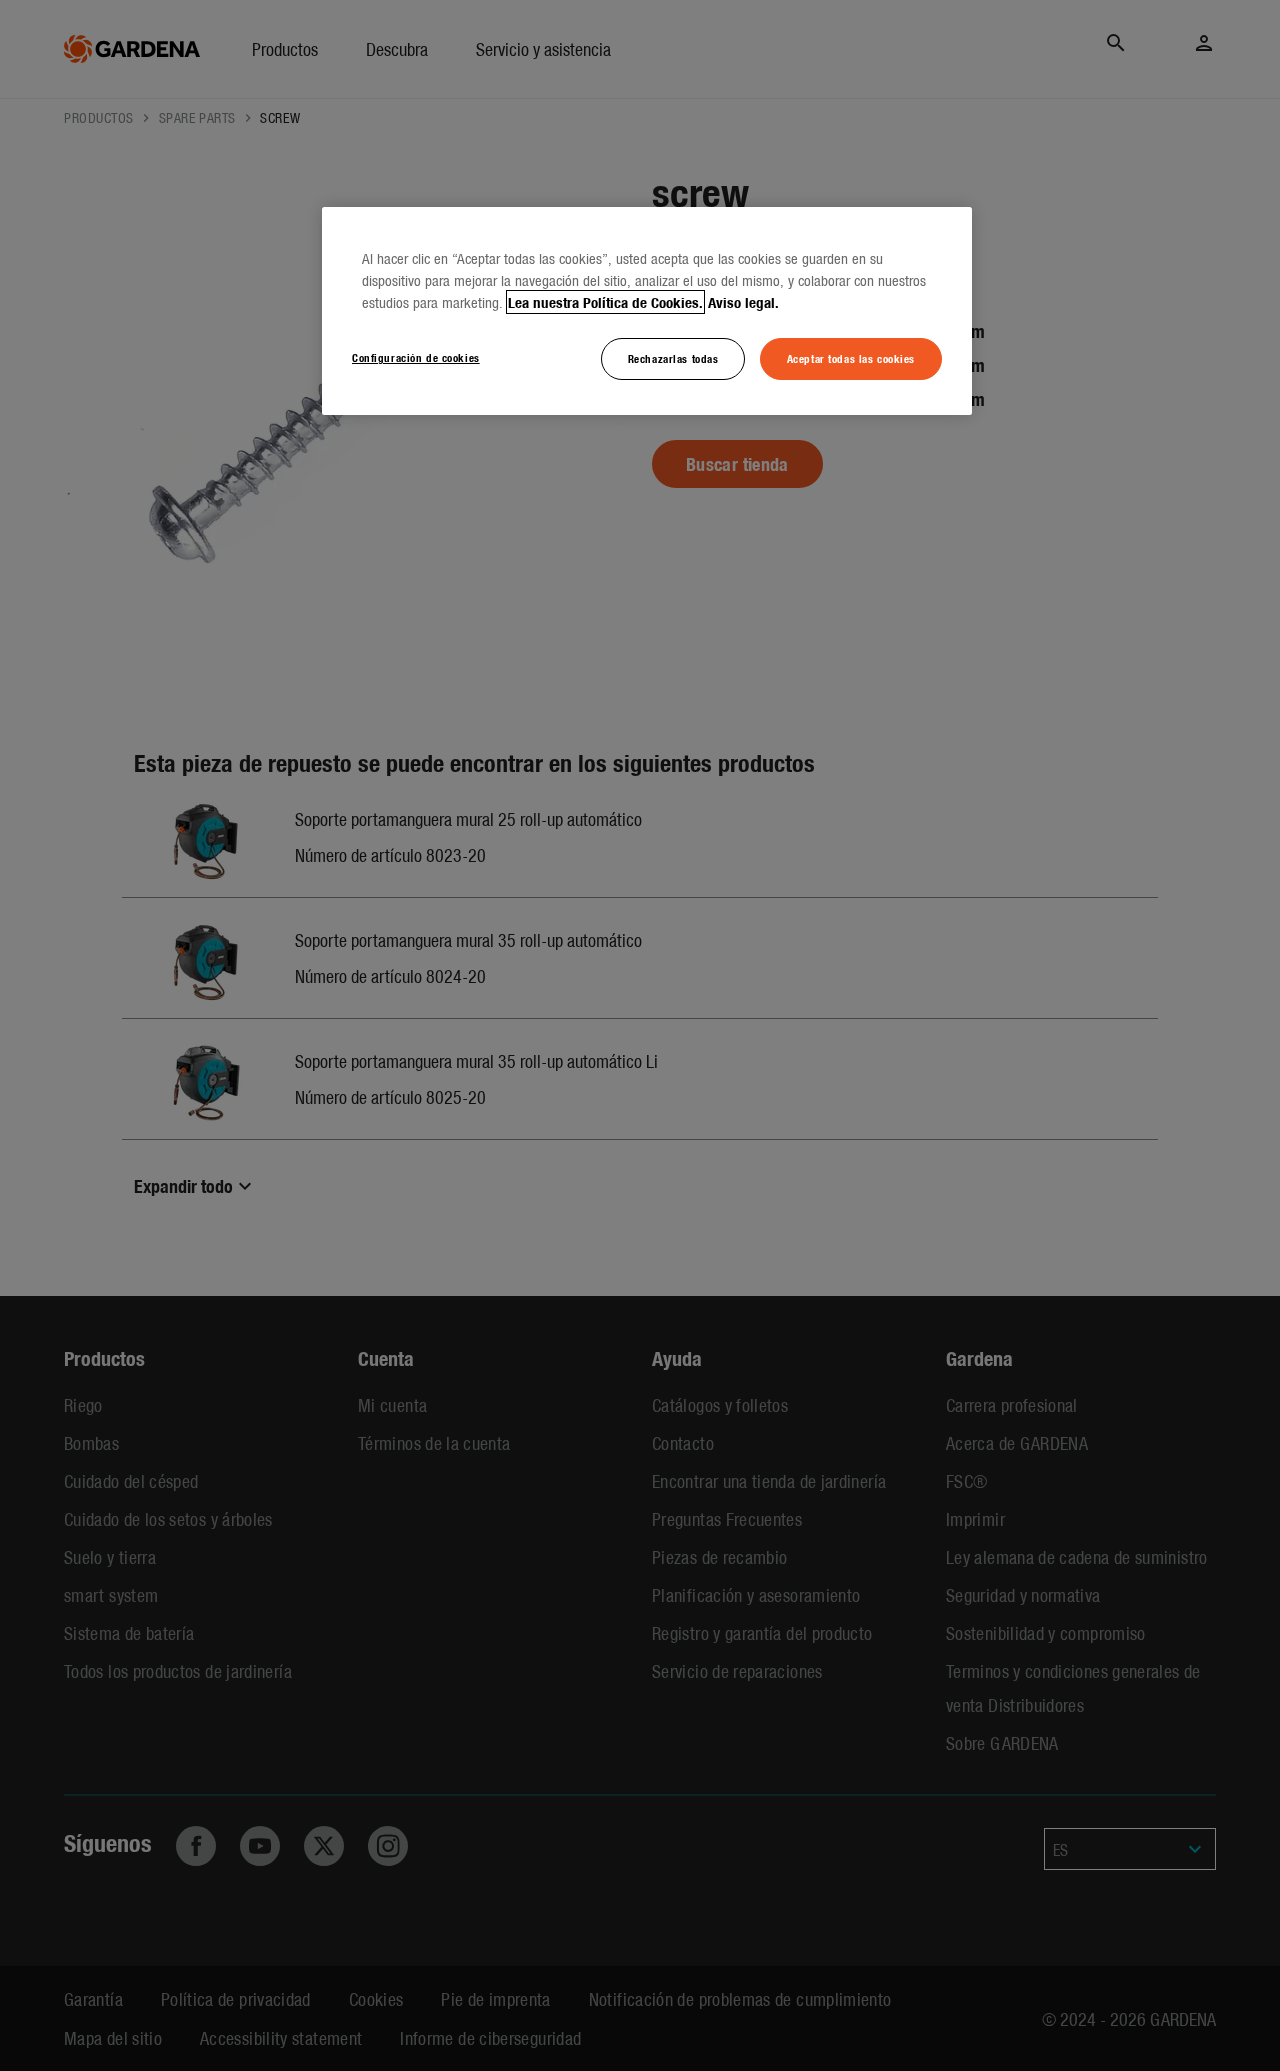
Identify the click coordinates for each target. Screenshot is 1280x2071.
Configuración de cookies (416, 357)
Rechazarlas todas (673, 358)
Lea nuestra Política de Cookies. (605, 302)
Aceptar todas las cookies (851, 358)
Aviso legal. (743, 302)
